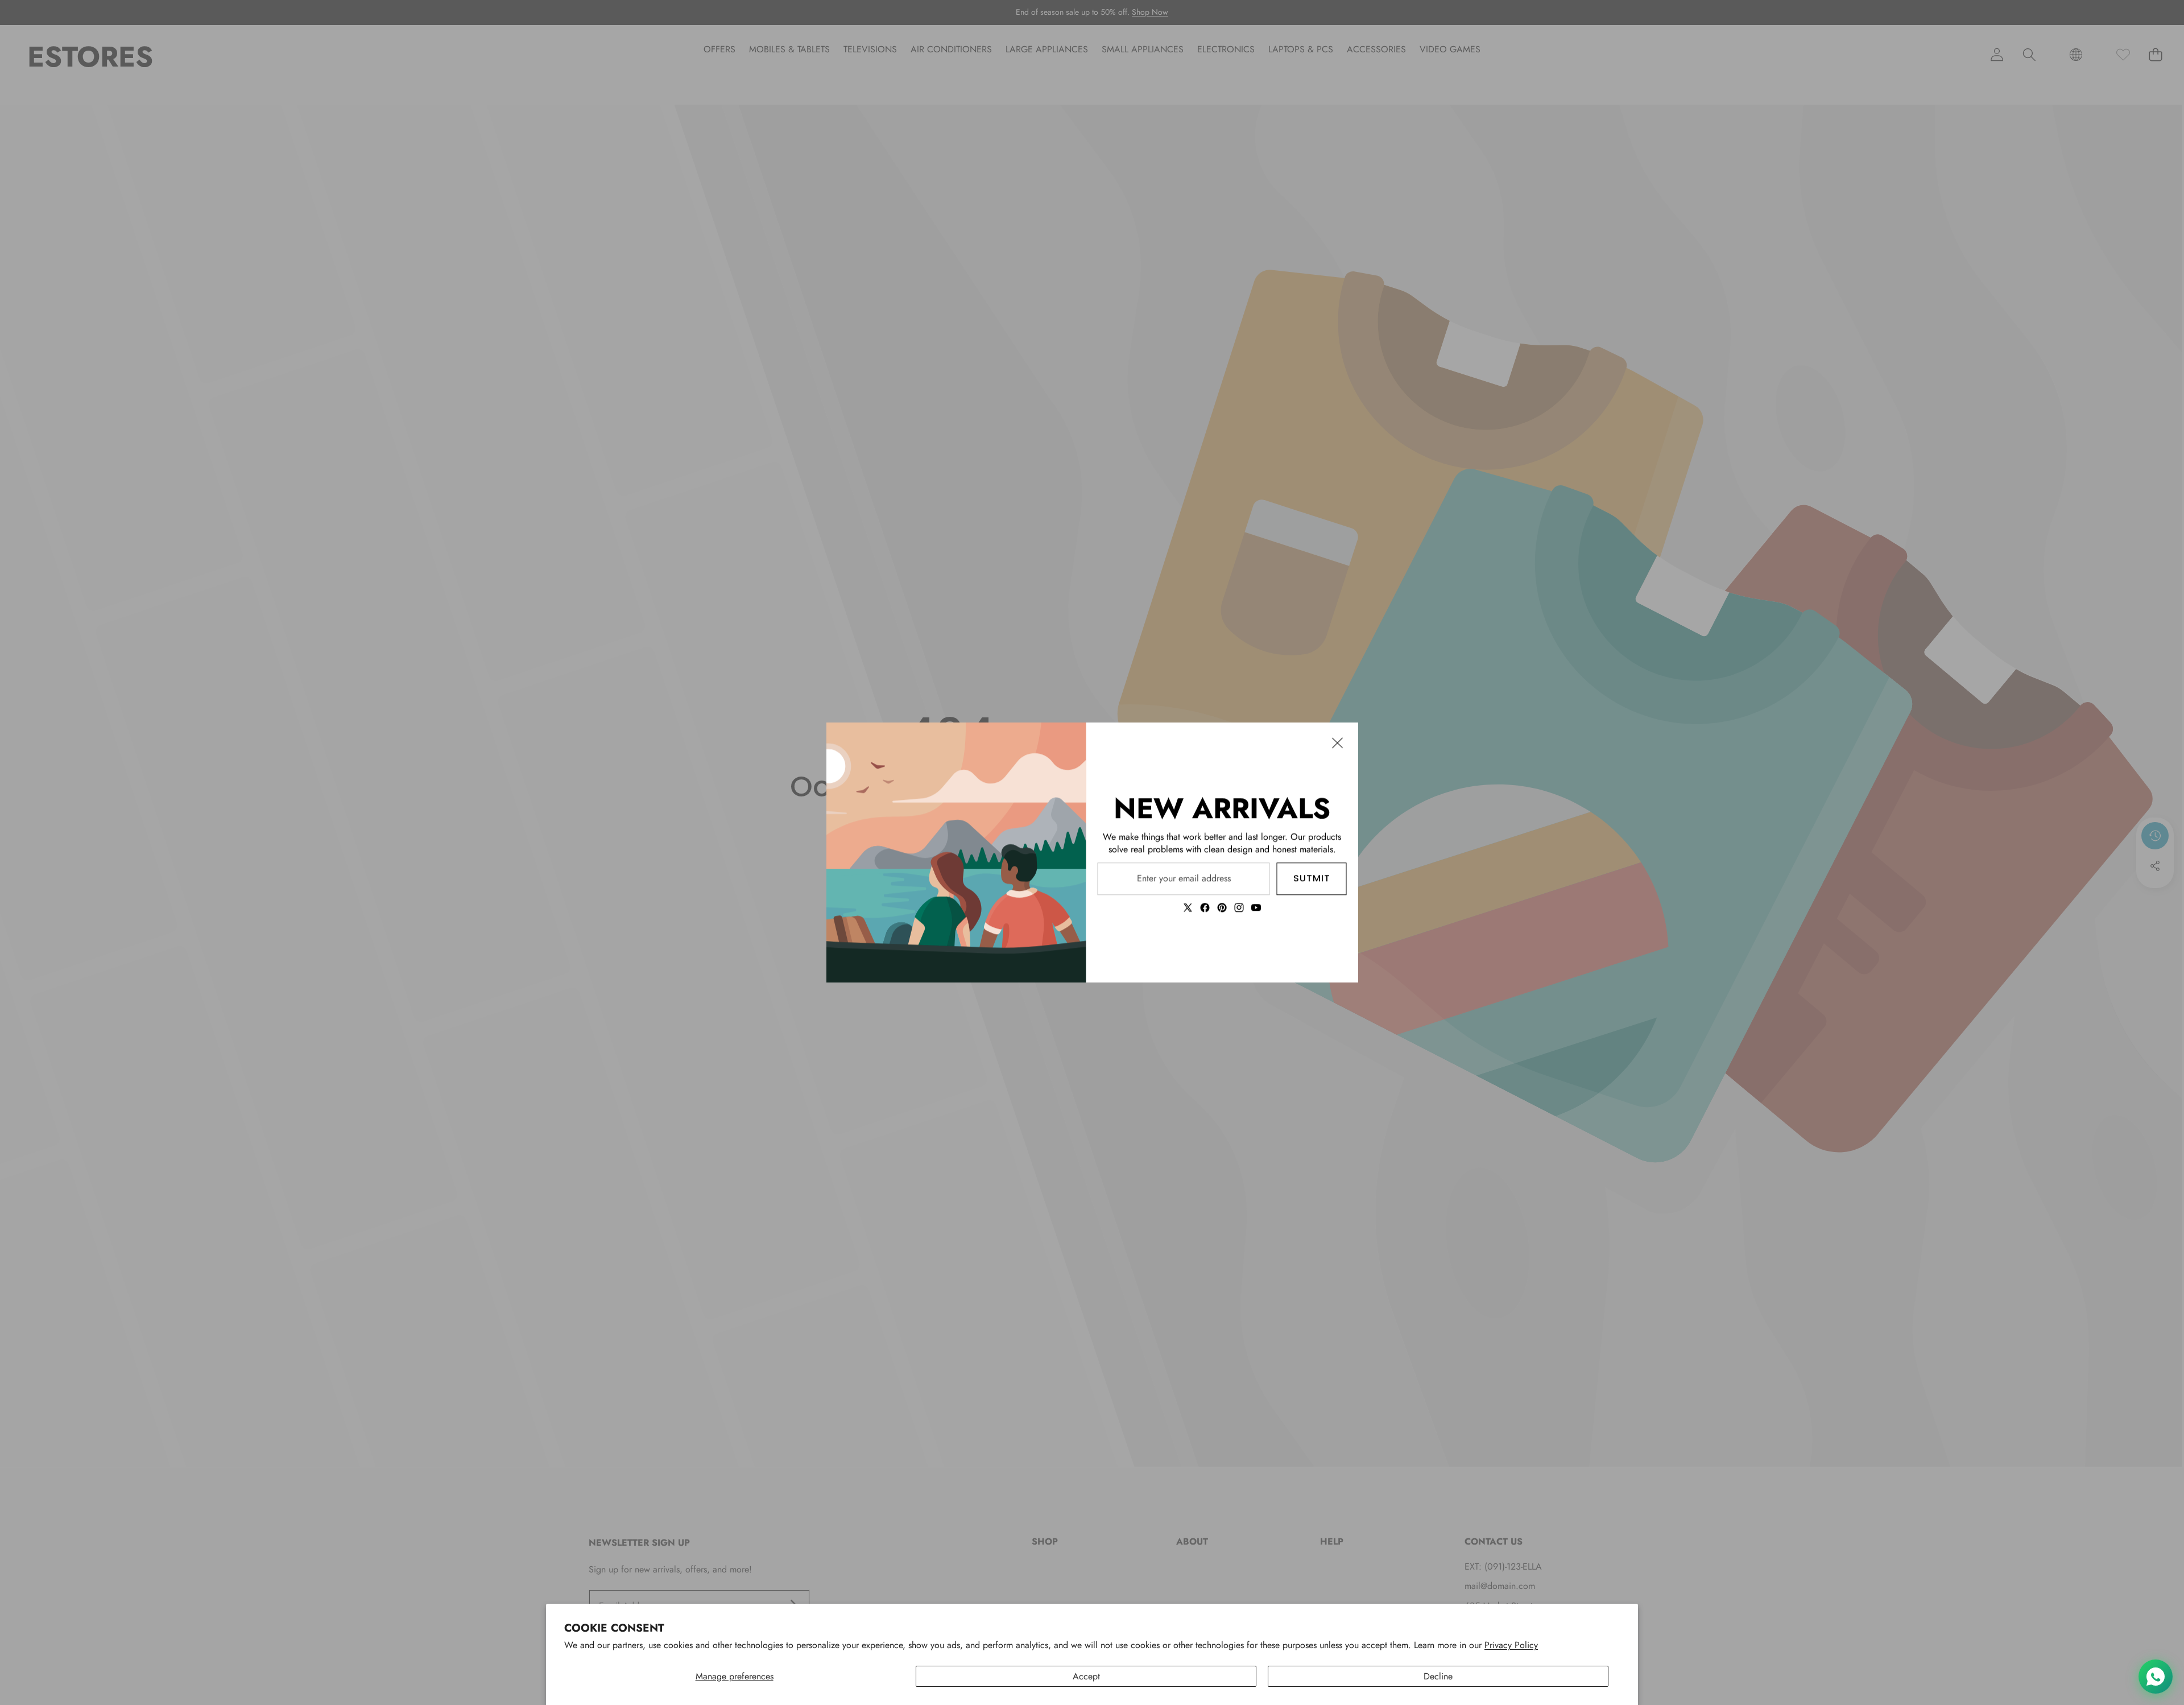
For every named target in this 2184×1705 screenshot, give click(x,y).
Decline (1438, 1676)
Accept (1086, 1676)
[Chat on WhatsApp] (2156, 1677)
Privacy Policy (1511, 1645)
